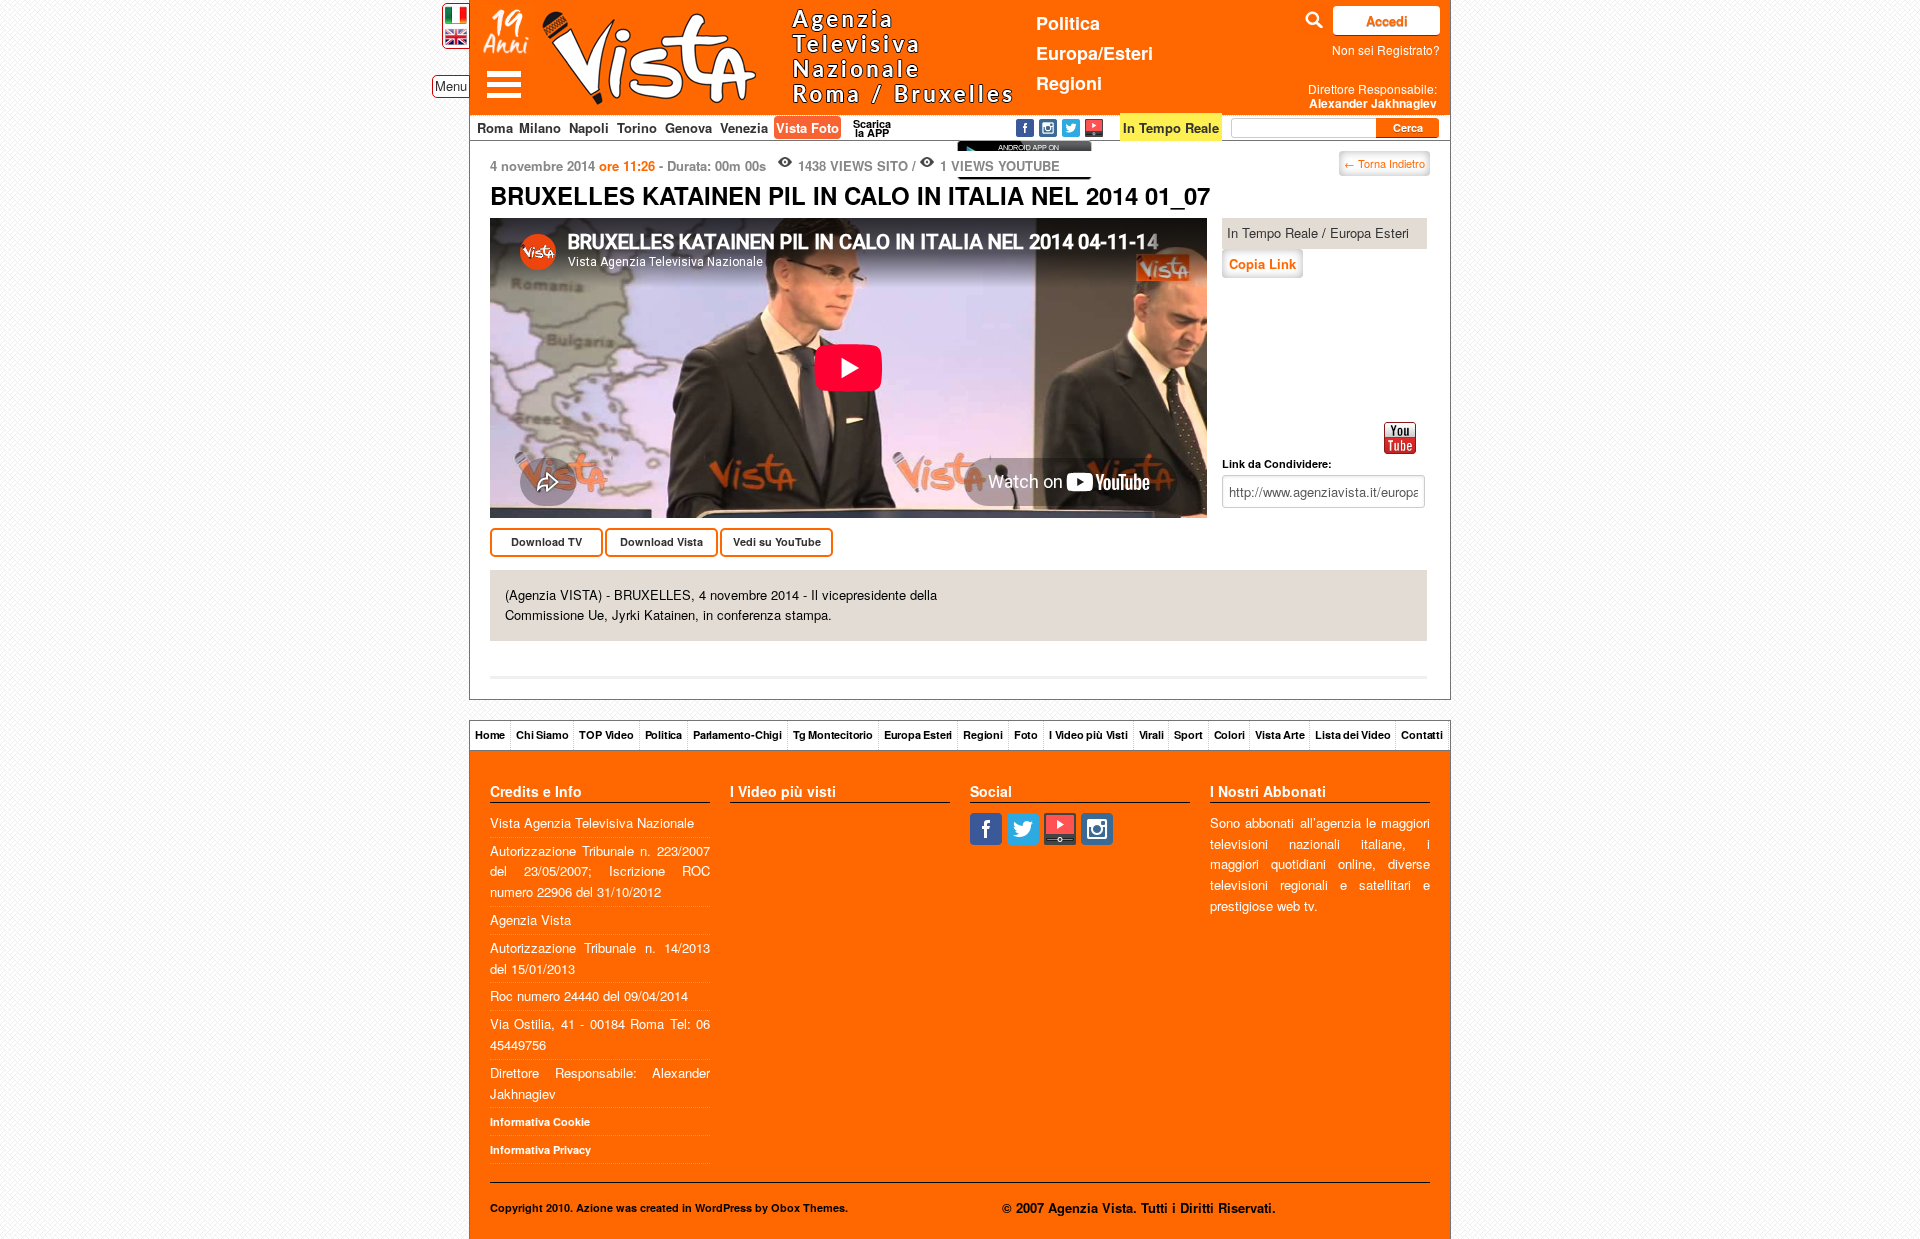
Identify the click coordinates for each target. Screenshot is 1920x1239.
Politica (1068, 23)
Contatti (1421, 734)
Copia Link (1262, 263)
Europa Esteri (1369, 232)
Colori (1229, 734)
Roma (495, 127)
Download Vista (661, 541)
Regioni (1069, 83)
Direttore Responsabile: (1372, 96)
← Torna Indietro (1384, 163)
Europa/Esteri (1094, 53)
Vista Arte (1279, 734)
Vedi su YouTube (777, 541)
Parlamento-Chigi (737, 734)
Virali (1151, 734)
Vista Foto (807, 127)
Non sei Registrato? (1386, 49)
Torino (637, 127)
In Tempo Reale (1272, 232)
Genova (688, 127)
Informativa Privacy (540, 1149)
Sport (1188, 734)
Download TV (546, 541)
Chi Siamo (542, 734)
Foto (1026, 734)
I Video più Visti (1088, 734)
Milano (540, 127)
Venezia (744, 127)
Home (490, 734)
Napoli (589, 127)
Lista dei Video (1352, 734)
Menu (451, 85)
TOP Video (606, 734)
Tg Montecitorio (833, 734)
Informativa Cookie (540, 1121)
